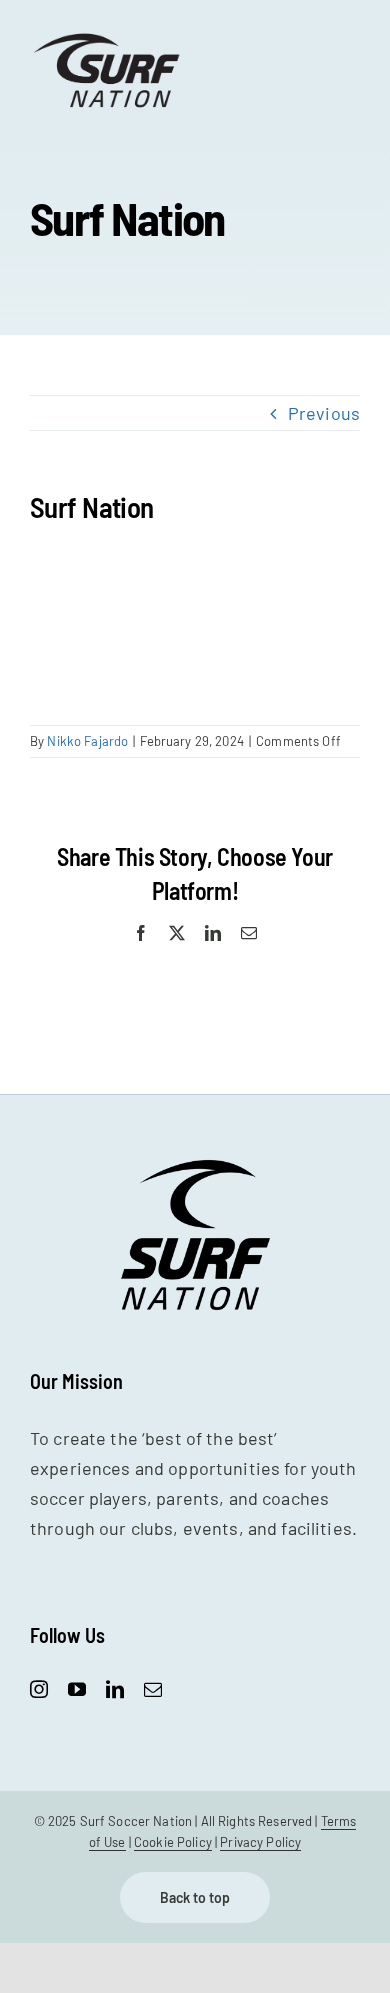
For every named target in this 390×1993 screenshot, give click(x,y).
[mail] (153, 1689)
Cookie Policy (173, 1842)
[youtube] (77, 1689)
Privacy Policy (260, 1842)
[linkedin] (115, 1689)
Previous (324, 413)
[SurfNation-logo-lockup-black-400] (109, 39)
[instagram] (39, 1689)
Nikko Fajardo (87, 741)
